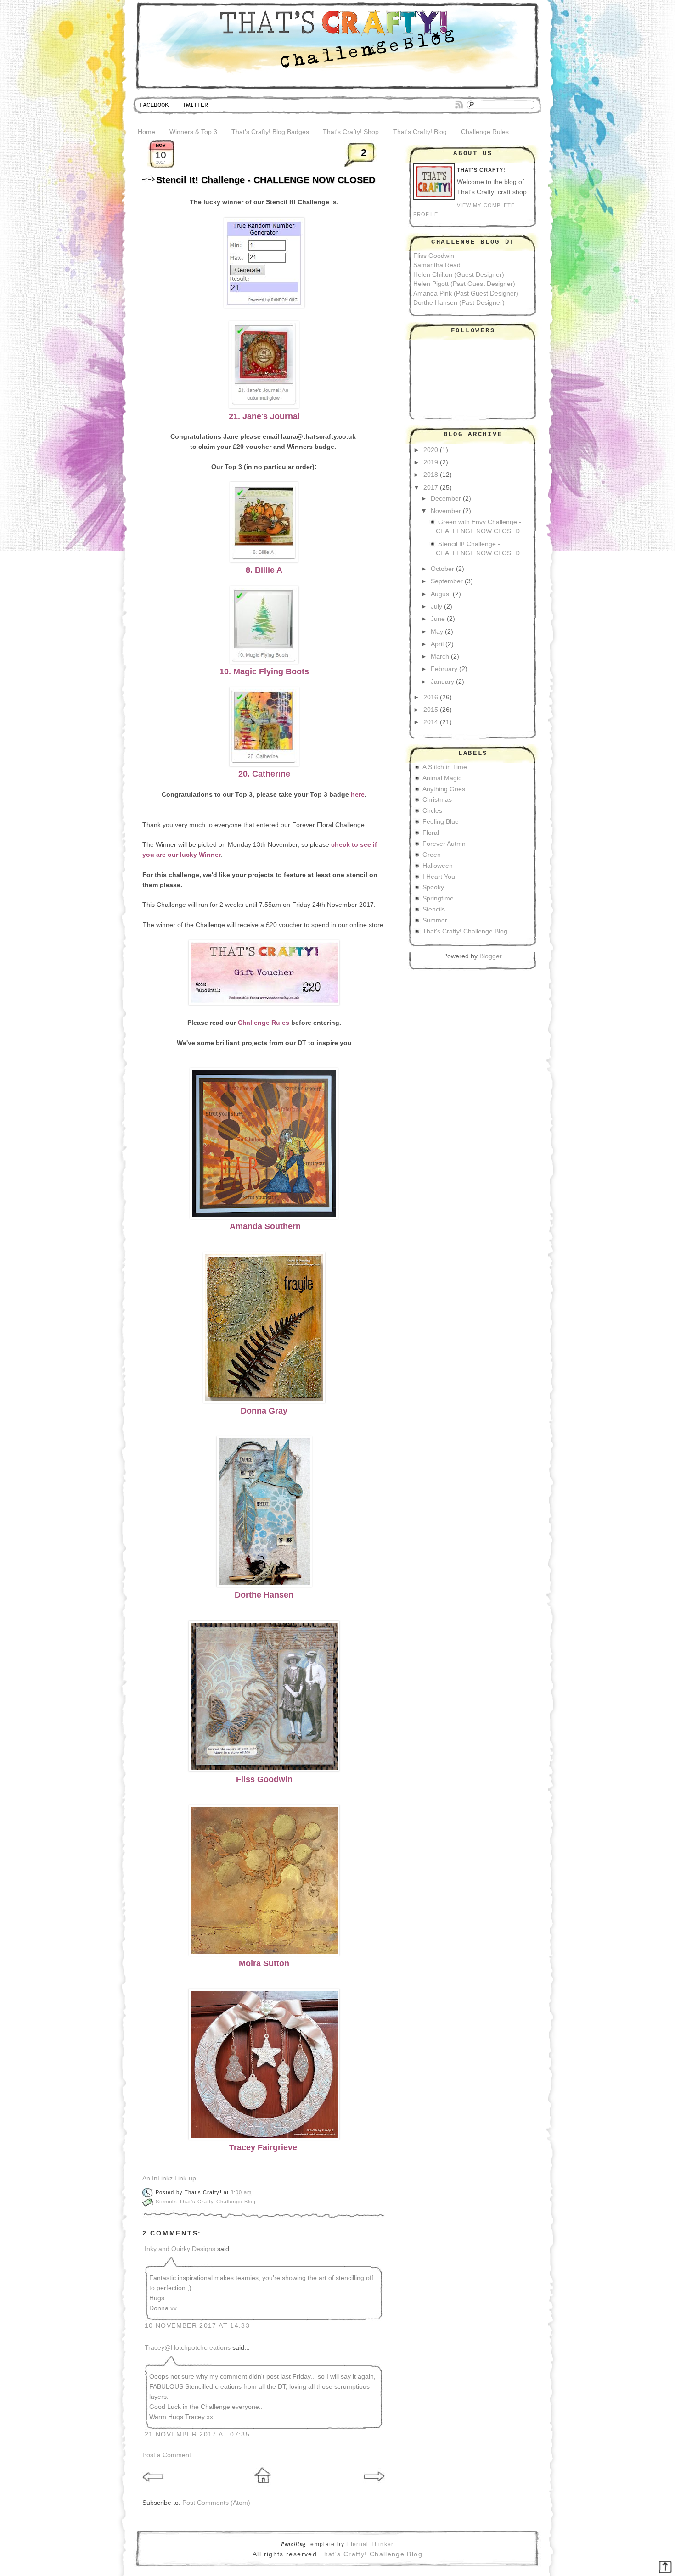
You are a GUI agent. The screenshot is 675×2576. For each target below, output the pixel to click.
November (446, 511)
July (436, 606)
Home (146, 132)
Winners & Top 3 (193, 132)
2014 (431, 722)
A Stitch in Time (445, 767)
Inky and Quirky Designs (180, 2249)
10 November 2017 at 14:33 (197, 2326)
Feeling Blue (441, 822)
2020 (431, 450)
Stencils (167, 2202)
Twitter (195, 105)
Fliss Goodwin (434, 256)
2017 (431, 488)
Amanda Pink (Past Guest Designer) (466, 293)
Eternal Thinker (370, 2544)
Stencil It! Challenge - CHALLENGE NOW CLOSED (266, 180)
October (442, 569)
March (440, 657)
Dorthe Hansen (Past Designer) (459, 303)
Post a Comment (167, 2455)
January (442, 682)
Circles (432, 811)
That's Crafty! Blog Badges (270, 132)
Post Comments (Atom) (216, 2503)
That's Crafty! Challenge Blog (465, 931)
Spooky (433, 887)
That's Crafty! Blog (420, 132)
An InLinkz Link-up (169, 2178)
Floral (431, 833)
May (437, 632)
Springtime (438, 898)
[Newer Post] (154, 2485)
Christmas (437, 800)
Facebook (154, 105)
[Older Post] (374, 2485)
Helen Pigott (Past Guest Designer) (464, 284)
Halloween (438, 866)
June (438, 619)
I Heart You (439, 877)
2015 (431, 710)
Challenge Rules (485, 132)
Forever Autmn (444, 844)
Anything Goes (444, 789)
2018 (431, 475)
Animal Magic (442, 778)
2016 (431, 697)
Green (432, 855)
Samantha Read (437, 265)
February (444, 669)
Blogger (490, 956)
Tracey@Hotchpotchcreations (188, 2348)
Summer (435, 920)
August (441, 594)
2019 (431, 462)
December (446, 499)
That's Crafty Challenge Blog (218, 2202)
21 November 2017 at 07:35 (197, 2434)
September (447, 581)
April (437, 644)
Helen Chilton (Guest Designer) (459, 275)
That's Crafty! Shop (351, 132)
